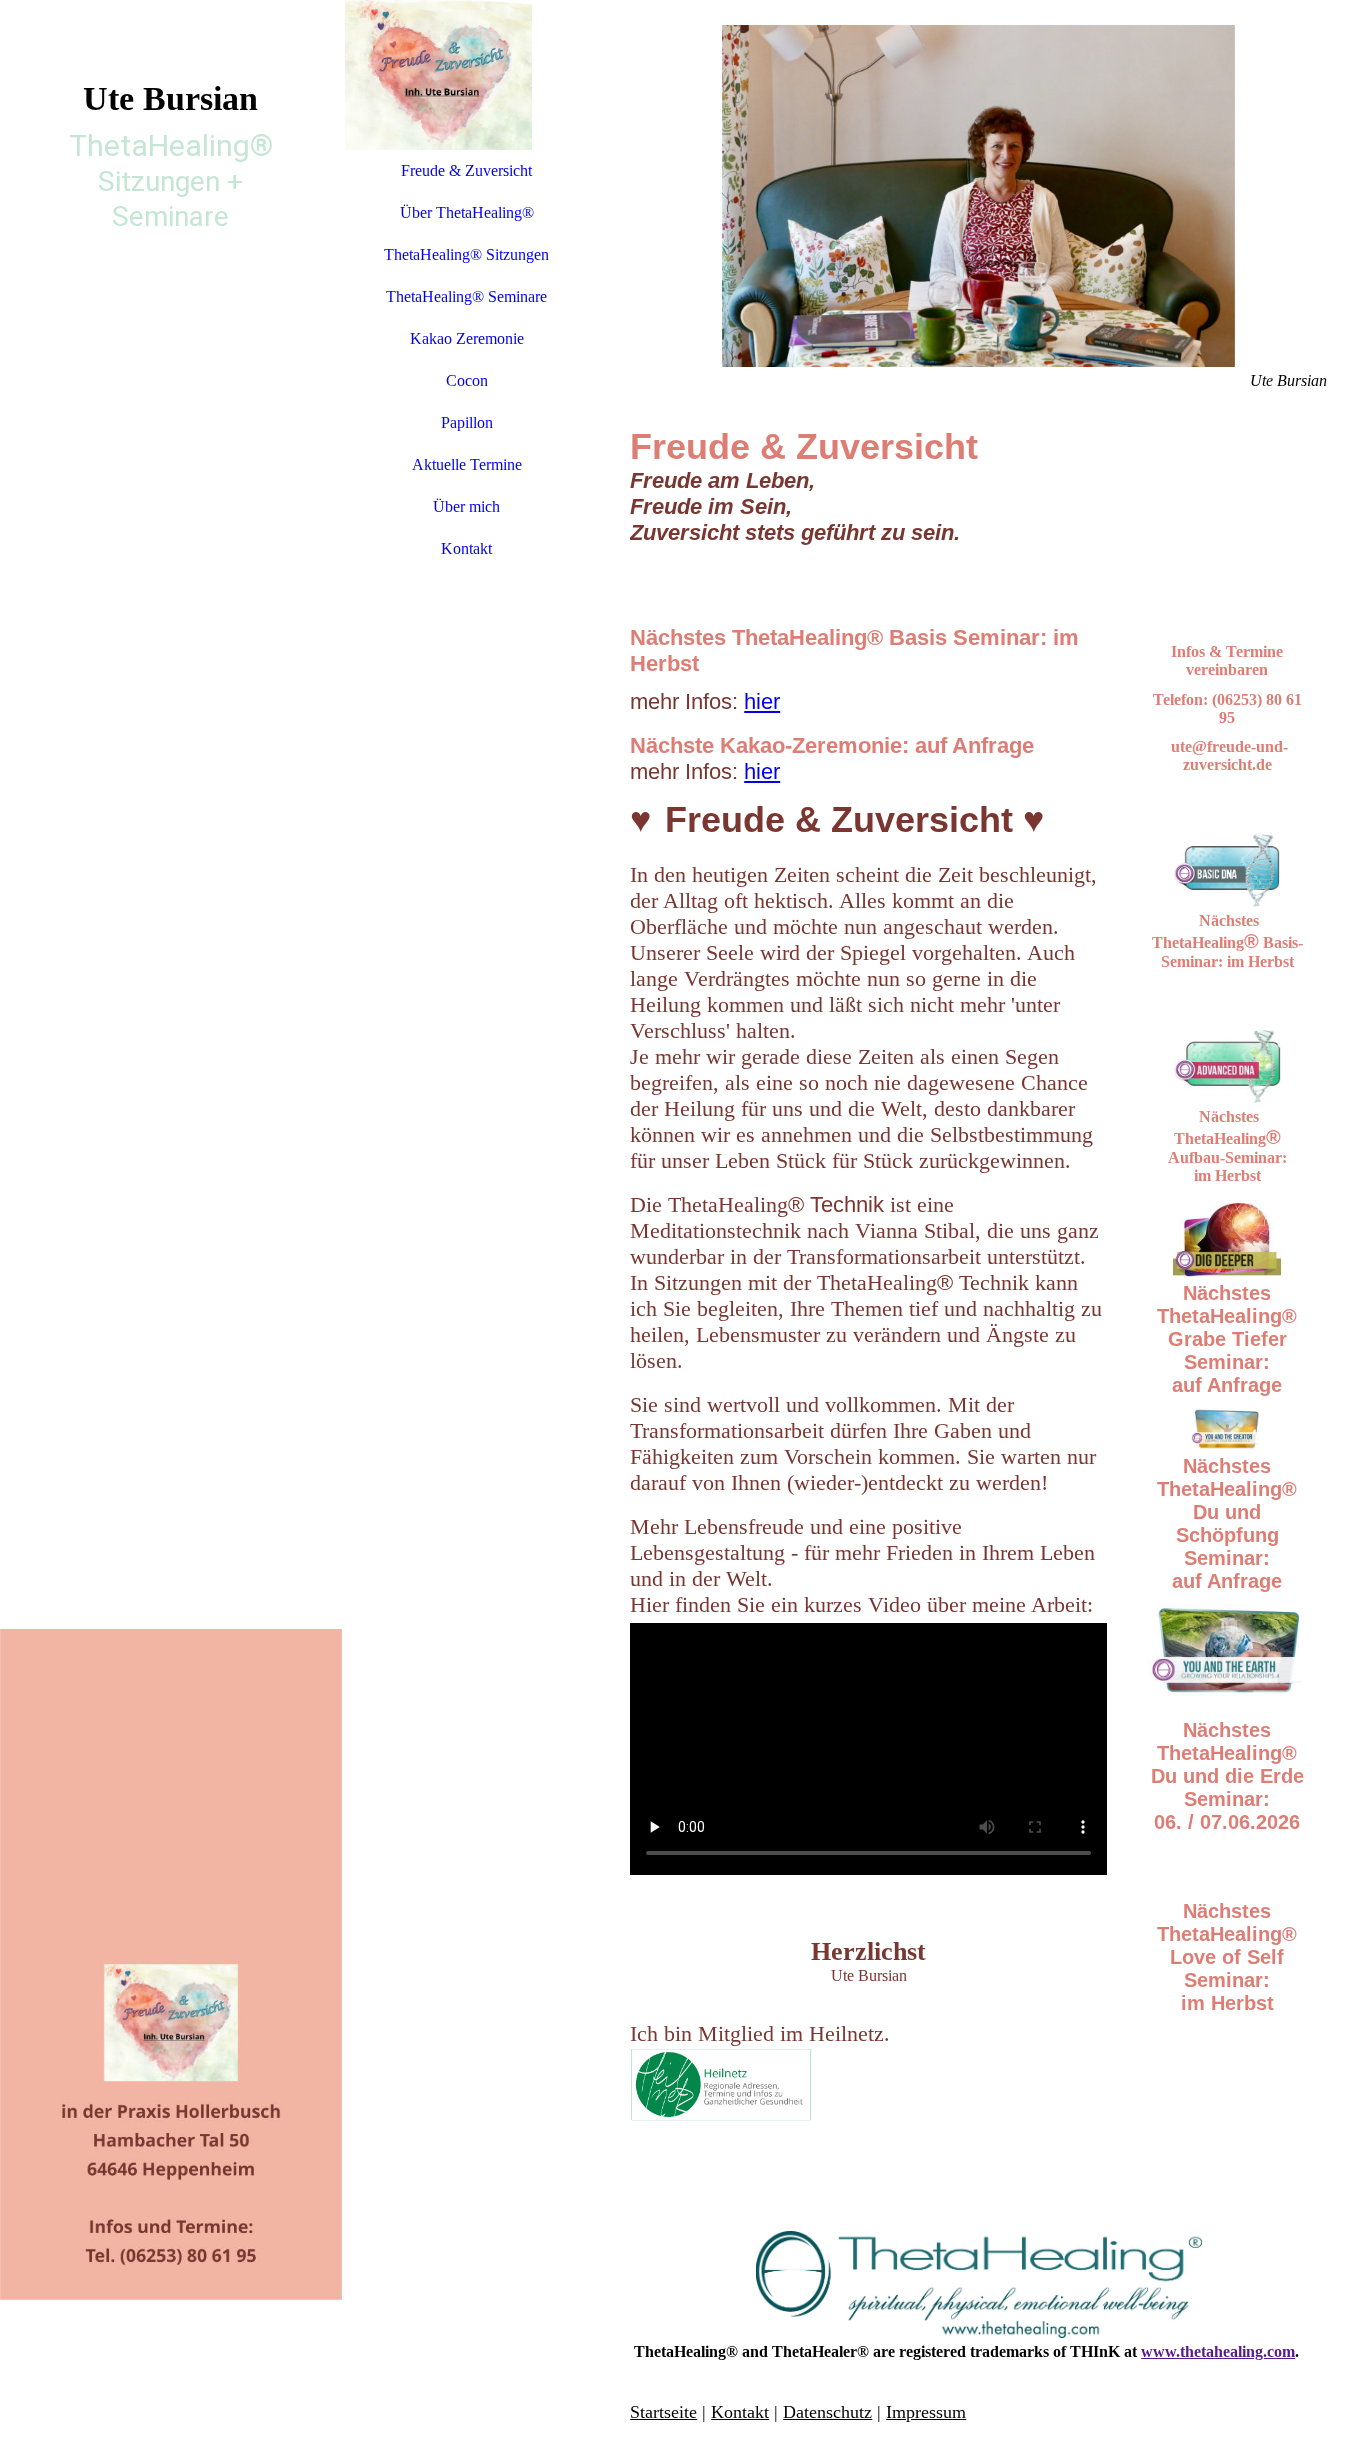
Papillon (467, 422)
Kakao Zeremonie (467, 338)
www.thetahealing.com (1218, 2351)
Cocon (467, 380)
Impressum (926, 2412)
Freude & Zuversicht (466, 170)
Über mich (466, 506)
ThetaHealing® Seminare (466, 296)
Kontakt (466, 548)
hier (762, 701)
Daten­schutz (827, 2412)
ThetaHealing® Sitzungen (466, 254)
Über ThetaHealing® (467, 212)
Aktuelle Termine (467, 464)
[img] (171, 1230)
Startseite (663, 2412)
